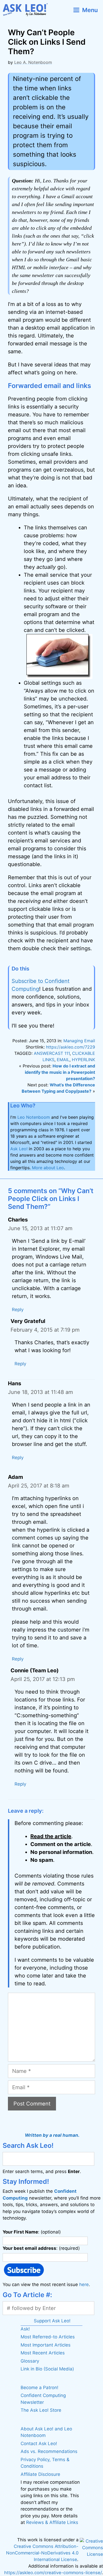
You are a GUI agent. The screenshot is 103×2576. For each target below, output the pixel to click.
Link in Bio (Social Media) (47, 2369)
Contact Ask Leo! (39, 2444)
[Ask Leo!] (27, 10)
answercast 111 (52, 1053)
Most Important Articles (46, 2345)
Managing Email (79, 1041)
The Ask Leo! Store (41, 2410)
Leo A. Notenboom (33, 62)
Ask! (25, 2329)
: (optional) (32, 2232)
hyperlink (83, 1060)
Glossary (30, 2361)
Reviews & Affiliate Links (52, 2522)
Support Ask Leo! (52, 2321)
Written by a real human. (52, 2135)
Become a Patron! (39, 2388)
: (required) (41, 2248)
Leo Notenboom (34, 1117)
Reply (18, 1310)
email (63, 1060)
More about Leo (48, 1168)
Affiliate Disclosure (40, 2474)
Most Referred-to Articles (48, 2337)
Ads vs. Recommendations (49, 2451)
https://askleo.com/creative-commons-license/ (53, 2573)
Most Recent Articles (43, 2353)
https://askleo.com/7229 (71, 1047)
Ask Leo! (19, 1149)
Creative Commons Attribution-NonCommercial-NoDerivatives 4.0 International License (42, 2553)
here (84, 2284)
